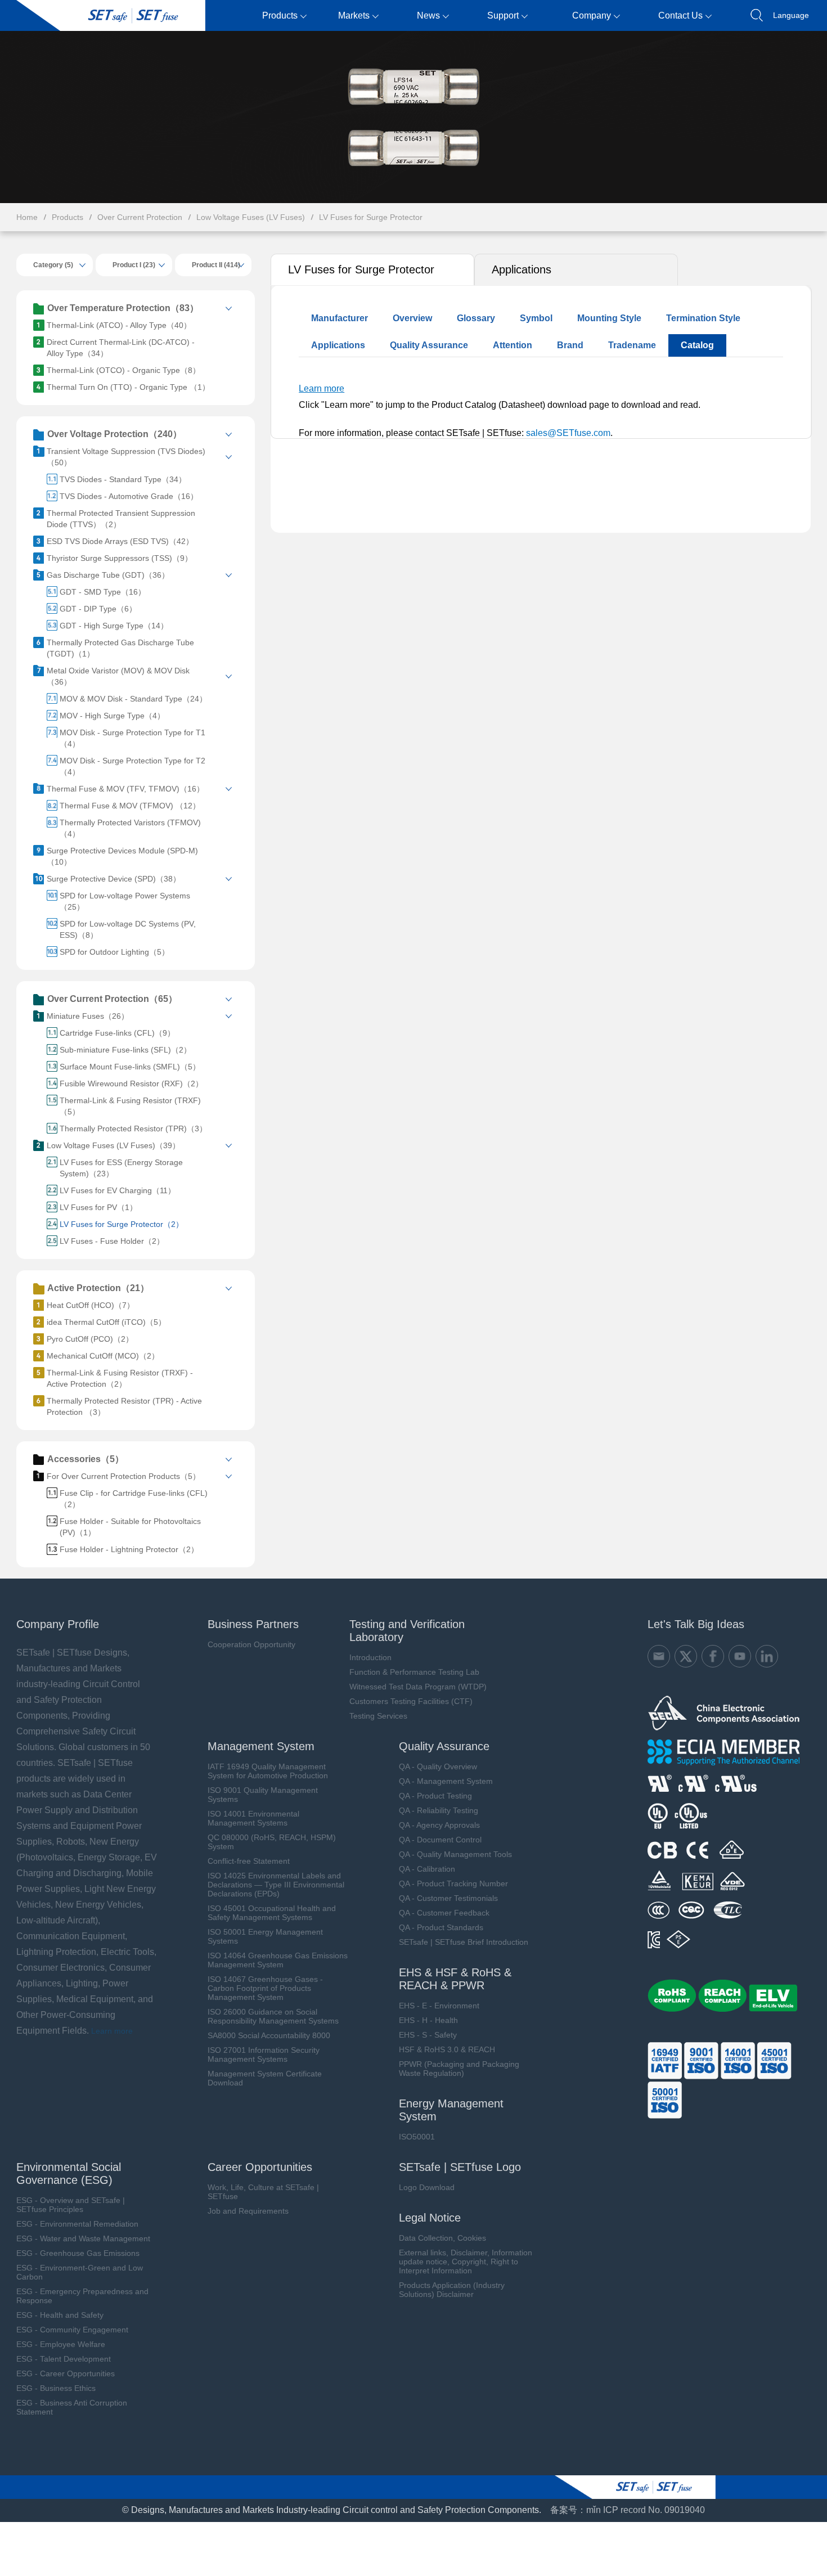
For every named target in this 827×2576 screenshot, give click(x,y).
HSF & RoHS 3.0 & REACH (447, 2049)
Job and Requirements (248, 2211)
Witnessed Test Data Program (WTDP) (418, 1687)
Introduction (370, 1657)
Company (592, 15)
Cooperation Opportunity (251, 1644)
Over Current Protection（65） (112, 999)
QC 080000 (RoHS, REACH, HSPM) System (272, 1842)
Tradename (632, 345)
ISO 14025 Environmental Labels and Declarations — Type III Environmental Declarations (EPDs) (276, 1885)
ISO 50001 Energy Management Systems (265, 1936)
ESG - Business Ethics (56, 2388)
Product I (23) (134, 265)
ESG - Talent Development (64, 2359)
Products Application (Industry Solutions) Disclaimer (452, 2290)
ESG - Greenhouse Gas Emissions (78, 2253)
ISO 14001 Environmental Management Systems (253, 1818)
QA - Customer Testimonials (448, 1898)
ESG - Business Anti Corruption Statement (72, 2407)
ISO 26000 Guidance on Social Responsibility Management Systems (273, 2016)
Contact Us (680, 15)
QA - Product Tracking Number (453, 1883)
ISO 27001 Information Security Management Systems (264, 2054)
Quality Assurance (429, 345)
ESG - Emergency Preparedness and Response (82, 2296)
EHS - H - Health (428, 2020)
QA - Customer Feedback (444, 1913)
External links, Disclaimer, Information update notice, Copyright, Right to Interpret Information (466, 2262)
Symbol (536, 318)
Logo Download (427, 2187)
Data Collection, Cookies (442, 2238)
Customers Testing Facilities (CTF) (411, 1701)
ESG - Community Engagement (72, 2330)
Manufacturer (340, 318)
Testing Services (378, 1716)
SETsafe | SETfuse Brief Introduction (464, 1942)
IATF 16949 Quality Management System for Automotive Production (268, 1771)
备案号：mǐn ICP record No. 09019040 (628, 2510)
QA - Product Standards (441, 1927)
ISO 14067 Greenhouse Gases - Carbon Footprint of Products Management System (265, 1988)
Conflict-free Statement (249, 1861)
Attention (513, 345)
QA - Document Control (440, 1840)
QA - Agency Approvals (439, 1825)
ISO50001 (417, 2137)
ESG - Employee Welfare (61, 2344)
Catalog (697, 345)
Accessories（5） (86, 1459)
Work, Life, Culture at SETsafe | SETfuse (263, 2192)
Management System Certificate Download (265, 2078)
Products (280, 15)
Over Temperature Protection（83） (123, 308)
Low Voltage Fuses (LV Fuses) (251, 217)
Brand (570, 345)
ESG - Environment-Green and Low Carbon (80, 2272)
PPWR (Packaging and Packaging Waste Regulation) (459, 2069)
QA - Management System (446, 1781)
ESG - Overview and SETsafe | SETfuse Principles (71, 2205)
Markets (354, 15)
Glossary (476, 318)
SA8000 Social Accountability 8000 (269, 2035)
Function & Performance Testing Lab (414, 1672)
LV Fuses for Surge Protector (371, 217)
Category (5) (53, 265)
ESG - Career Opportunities (66, 2373)
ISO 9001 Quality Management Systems (263, 1795)
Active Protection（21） (98, 1288)
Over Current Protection (140, 217)
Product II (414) (216, 265)
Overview (412, 318)
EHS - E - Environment (439, 2006)
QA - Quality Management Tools (455, 1854)
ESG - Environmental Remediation (77, 2224)
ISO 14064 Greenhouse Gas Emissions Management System (278, 1960)
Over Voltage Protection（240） (114, 434)
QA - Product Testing (435, 1796)
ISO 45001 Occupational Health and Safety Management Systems (272, 1913)
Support (503, 15)
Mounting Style (609, 318)
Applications (522, 269)
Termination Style (703, 318)
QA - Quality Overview (438, 1766)
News (428, 15)
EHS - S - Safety (428, 2035)
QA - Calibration (427, 1869)
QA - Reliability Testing (439, 1810)
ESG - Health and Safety (60, 2315)
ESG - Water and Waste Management (83, 2238)
